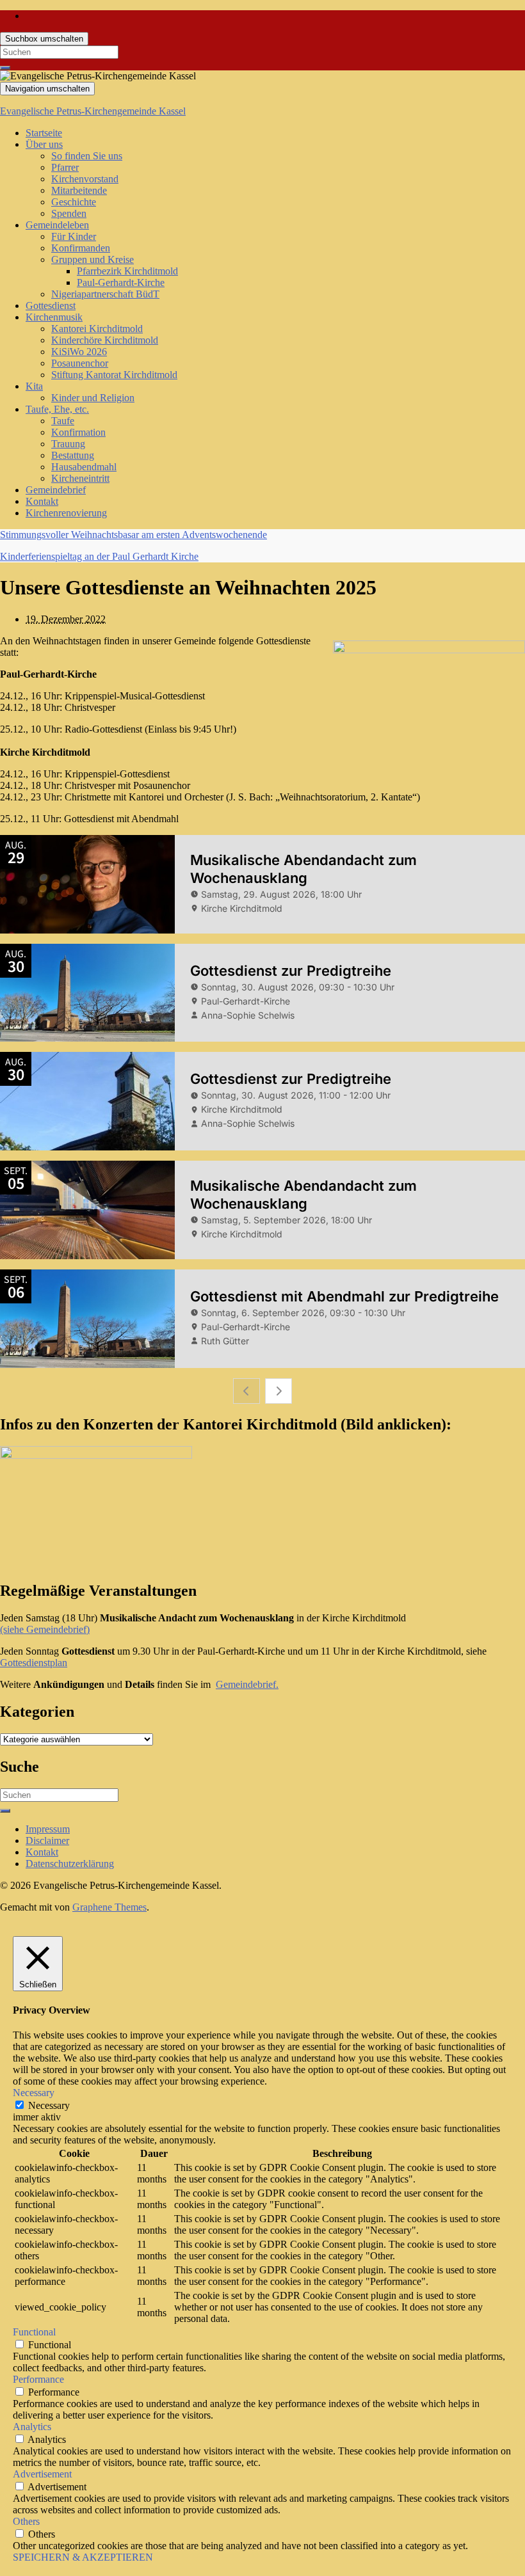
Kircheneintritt (80, 478)
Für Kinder (74, 236)
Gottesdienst (51, 306)
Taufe (63, 421)
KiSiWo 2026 (79, 352)
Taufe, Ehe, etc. (57, 409)
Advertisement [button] (42, 2474)
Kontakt (42, 501)
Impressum (48, 1829)
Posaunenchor (80, 363)
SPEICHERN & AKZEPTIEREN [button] (83, 2557)
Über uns (44, 144)
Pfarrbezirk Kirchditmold (127, 271)
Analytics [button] (32, 2427)
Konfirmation (78, 432)
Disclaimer (47, 1841)
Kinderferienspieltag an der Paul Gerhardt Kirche (99, 556)
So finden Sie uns (87, 156)
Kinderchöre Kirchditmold (105, 340)
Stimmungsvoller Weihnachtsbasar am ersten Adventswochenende (133, 535)
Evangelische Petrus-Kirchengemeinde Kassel (93, 111)
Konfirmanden (81, 248)
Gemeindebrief (56, 490)
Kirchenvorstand (85, 179)
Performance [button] (38, 2379)
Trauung (68, 444)
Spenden (69, 213)
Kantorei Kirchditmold (97, 329)
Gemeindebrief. (247, 1684)
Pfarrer (65, 167)
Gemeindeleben (57, 225)
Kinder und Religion (93, 398)
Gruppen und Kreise (93, 259)
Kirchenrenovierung (66, 513)
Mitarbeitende (79, 190)
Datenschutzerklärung (70, 1864)
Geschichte (74, 202)
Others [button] (26, 2521)
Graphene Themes (109, 1907)
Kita (34, 386)
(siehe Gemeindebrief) (45, 1629)
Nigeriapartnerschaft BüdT (105, 294)
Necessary (49, 2105)
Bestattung (73, 455)
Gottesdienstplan (34, 1663)
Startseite (44, 133)
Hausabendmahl (84, 467)
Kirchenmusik (54, 317)
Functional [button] (34, 2332)
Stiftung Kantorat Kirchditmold (114, 375)
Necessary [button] (34, 2093)
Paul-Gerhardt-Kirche (121, 282)
